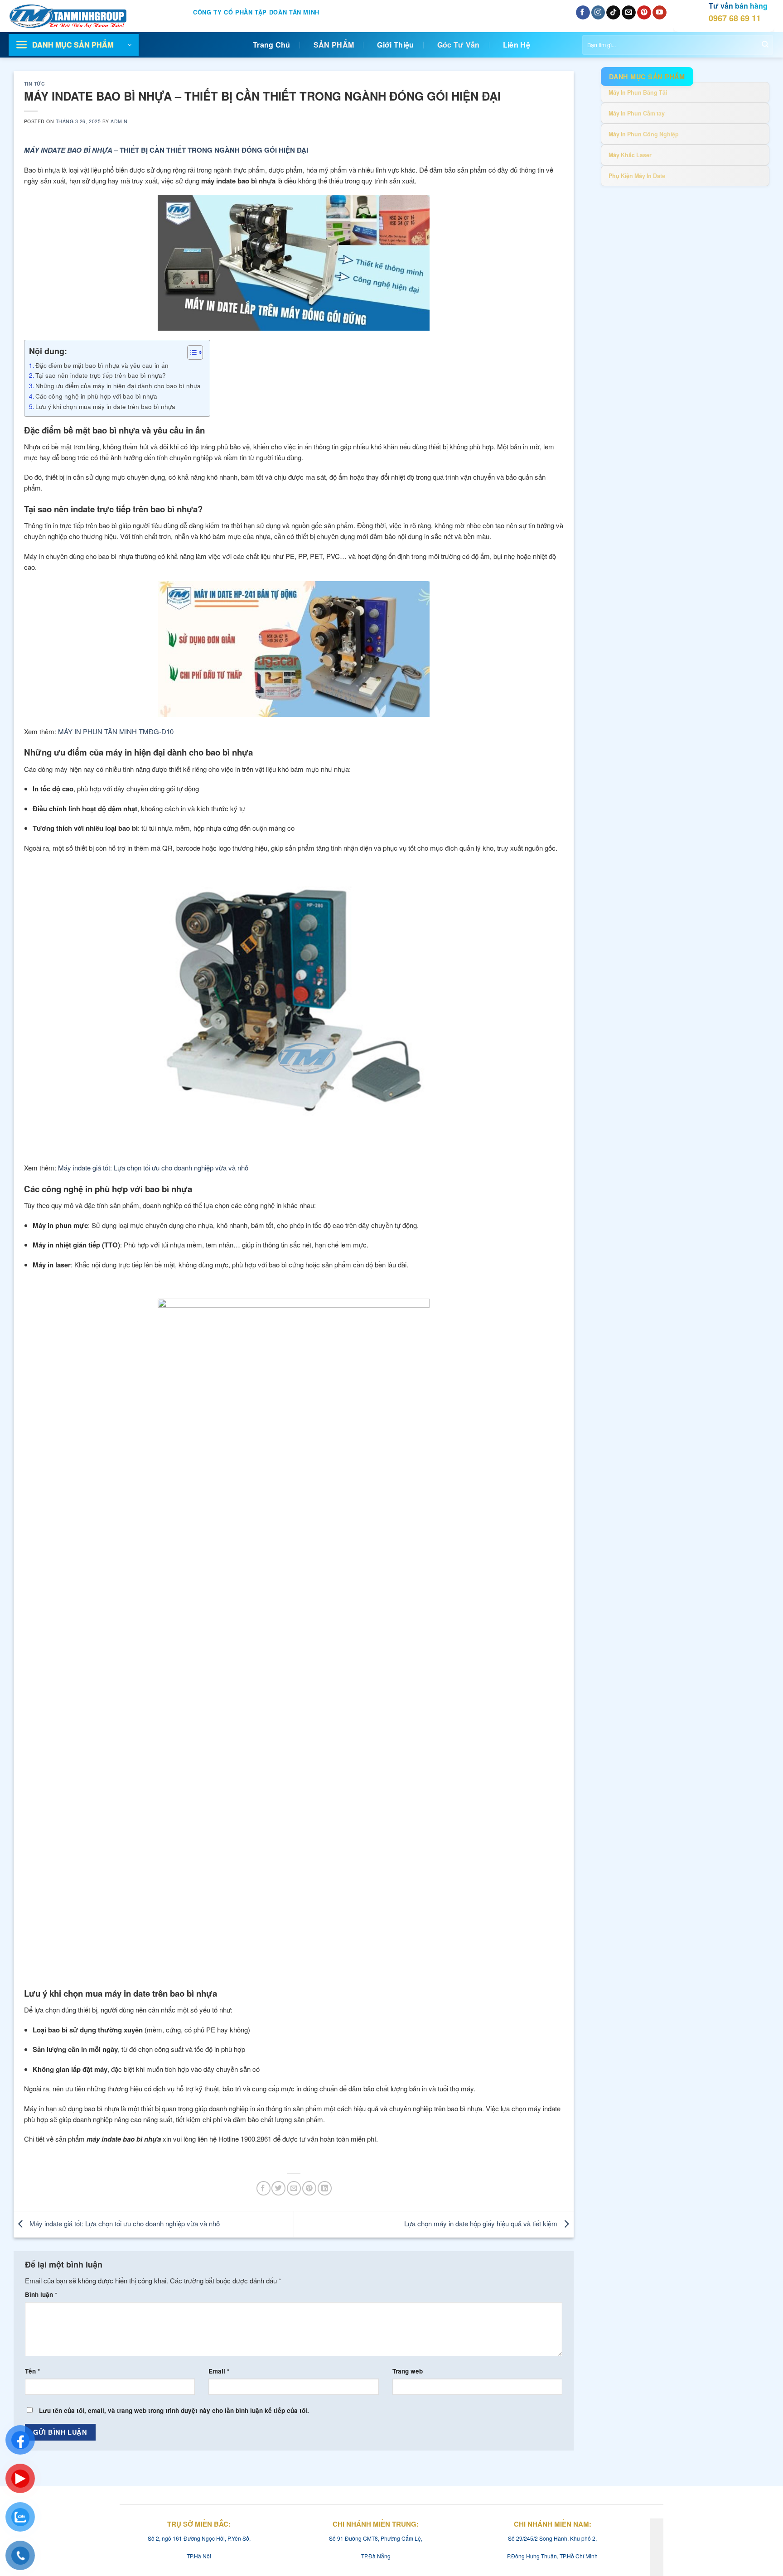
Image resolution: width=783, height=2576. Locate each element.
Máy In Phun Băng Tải (638, 92)
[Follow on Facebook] (583, 13)
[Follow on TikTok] (613, 13)
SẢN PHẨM (334, 45)
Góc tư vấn (459, 45)
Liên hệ (517, 45)
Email (219, 2371)
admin (119, 121)
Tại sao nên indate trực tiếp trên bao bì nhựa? (101, 375)
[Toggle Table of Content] (191, 352)
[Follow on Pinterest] (644, 13)
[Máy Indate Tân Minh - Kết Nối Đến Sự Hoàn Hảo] (78, 16)
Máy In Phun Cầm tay (637, 113)
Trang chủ (272, 45)
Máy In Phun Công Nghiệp (644, 134)
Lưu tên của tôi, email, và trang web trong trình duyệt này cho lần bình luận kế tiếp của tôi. (174, 2410)
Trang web (408, 2371)
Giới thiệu (395, 45)
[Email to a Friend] (294, 2188)
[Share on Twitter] (278, 2188)
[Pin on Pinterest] (309, 2188)
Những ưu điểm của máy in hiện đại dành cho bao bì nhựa (118, 385)
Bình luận (41, 2294)
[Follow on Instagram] (598, 13)
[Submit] (765, 45)
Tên (32, 2371)
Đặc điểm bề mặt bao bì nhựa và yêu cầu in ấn (102, 365)
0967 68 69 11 (735, 18)
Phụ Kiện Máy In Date (637, 176)
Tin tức (35, 84)
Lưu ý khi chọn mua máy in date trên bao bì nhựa (105, 406)
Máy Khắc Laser (630, 155)
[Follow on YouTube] (660, 13)
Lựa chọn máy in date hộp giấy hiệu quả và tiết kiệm (482, 2223)
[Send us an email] (629, 13)
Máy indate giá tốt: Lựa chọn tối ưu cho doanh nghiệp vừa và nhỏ (124, 2223)
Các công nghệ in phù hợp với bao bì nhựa (96, 396)
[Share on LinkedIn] (325, 2188)
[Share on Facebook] (263, 2188)
